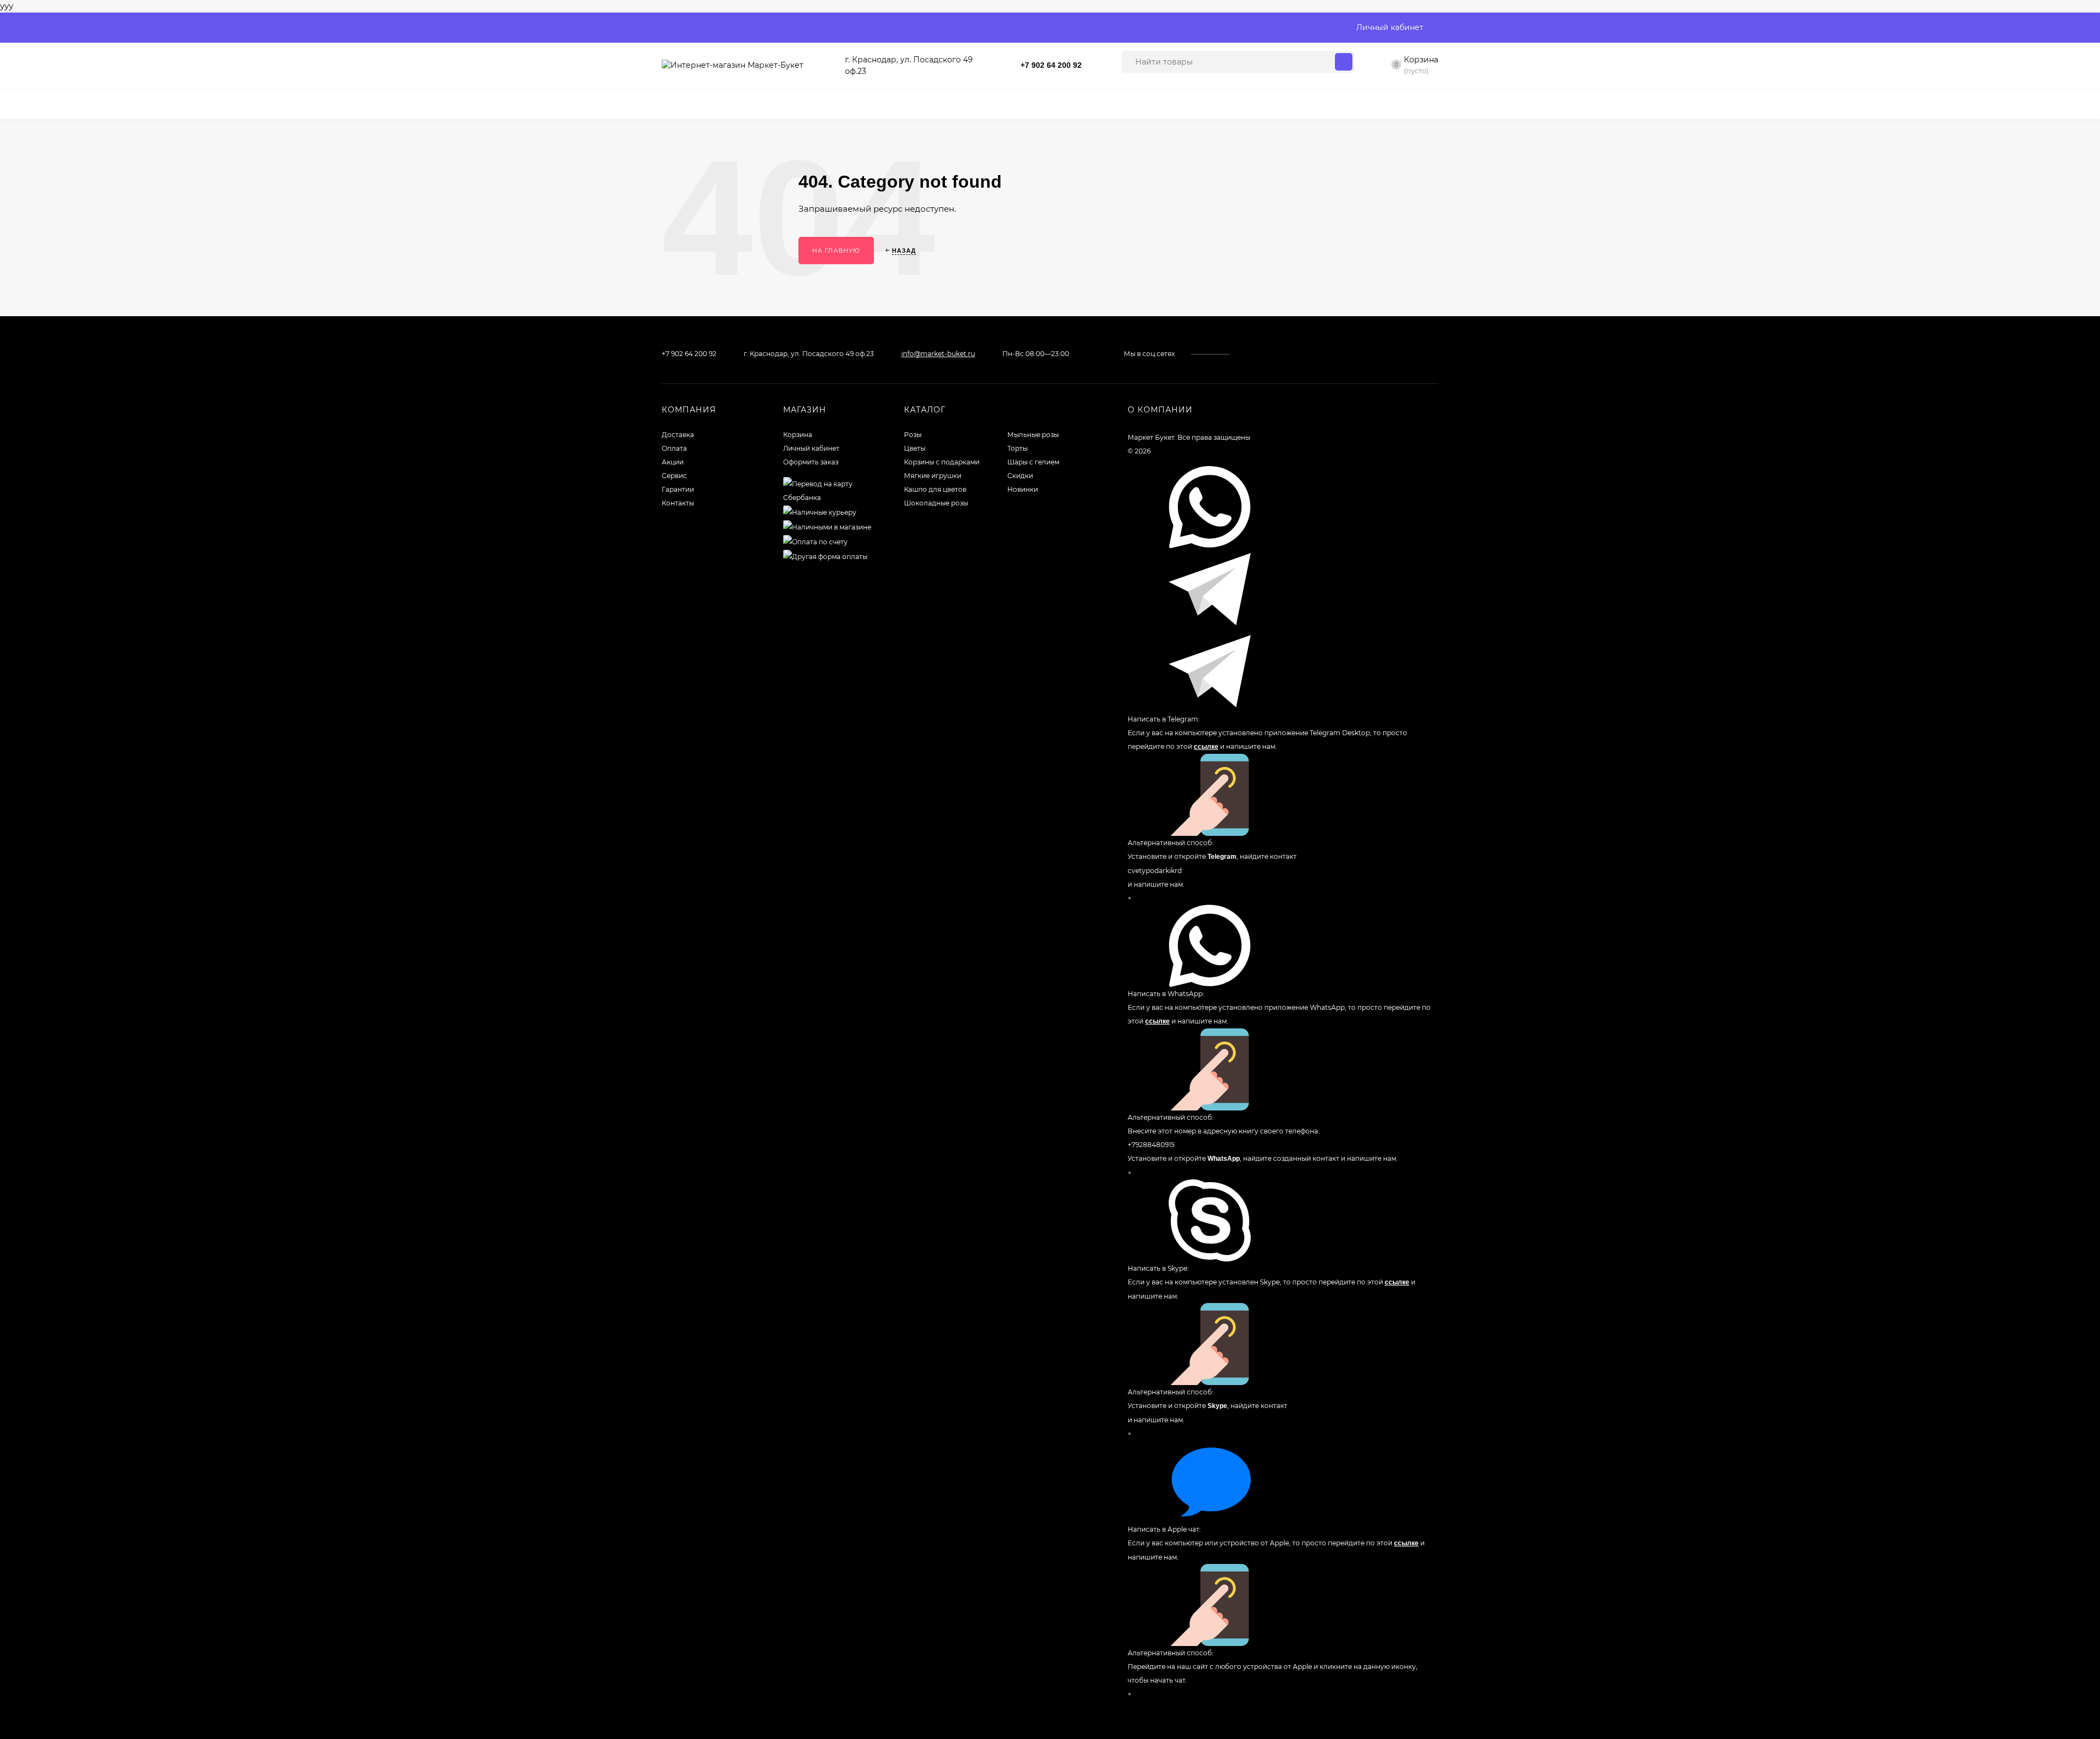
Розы (913, 435)
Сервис (674, 476)
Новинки (1023, 489)
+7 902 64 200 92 (1051, 65)
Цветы (915, 448)
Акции (673, 462)
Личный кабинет (811, 448)
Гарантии (678, 489)
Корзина (798, 435)
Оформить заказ (811, 462)
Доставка (678, 435)
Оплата (674, 448)
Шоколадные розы (936, 503)
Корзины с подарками (942, 462)
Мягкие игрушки (933, 476)
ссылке (1206, 747)
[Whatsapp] (1094, 63)
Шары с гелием (1033, 462)
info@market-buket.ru (938, 354)
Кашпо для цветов (935, 489)
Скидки (1020, 476)
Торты (1017, 448)
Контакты (678, 503)
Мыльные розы (1033, 435)
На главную (836, 251)
